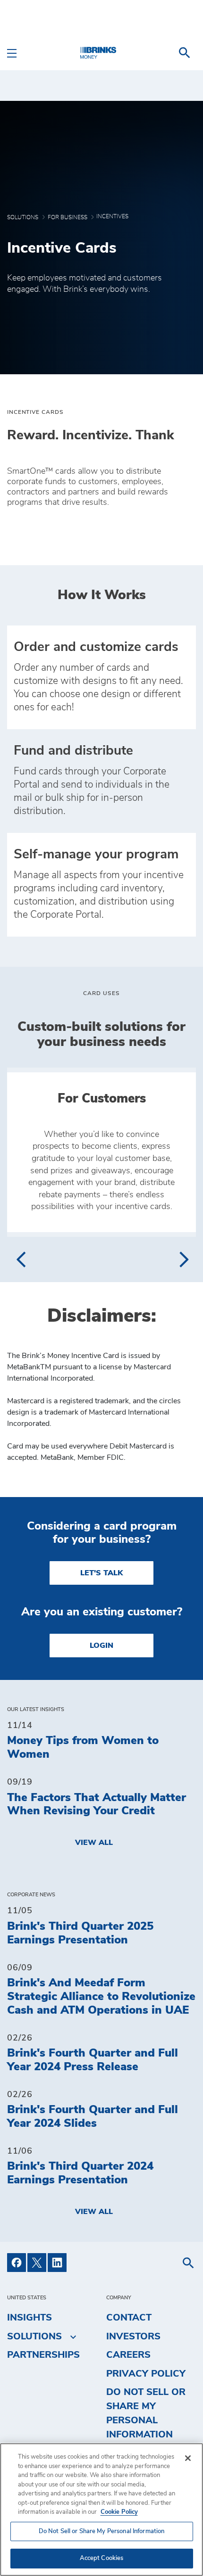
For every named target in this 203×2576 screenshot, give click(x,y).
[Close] (188, 2458)
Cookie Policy (119, 2512)
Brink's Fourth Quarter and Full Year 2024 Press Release (93, 2060)
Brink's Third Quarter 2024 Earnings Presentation (80, 2173)
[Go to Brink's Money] (101, 53)
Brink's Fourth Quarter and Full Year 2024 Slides (93, 2117)
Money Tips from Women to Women (83, 1748)
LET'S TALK (101, 1573)
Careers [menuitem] (128, 2355)
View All (94, 1843)
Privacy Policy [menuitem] (146, 2374)
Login (101, 1646)
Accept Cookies (102, 2558)
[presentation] (21, 1259)
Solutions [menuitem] (34, 2337)
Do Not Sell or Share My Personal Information (102, 2531)
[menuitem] (185, 53)
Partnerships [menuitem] (43, 2355)
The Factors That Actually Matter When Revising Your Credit (97, 1805)
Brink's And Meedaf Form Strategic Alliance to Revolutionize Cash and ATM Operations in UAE (101, 1997)
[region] (101, 2510)
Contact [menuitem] (129, 2318)
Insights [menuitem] (30, 2318)
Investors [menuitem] (133, 2337)
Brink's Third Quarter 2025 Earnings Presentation (80, 1933)
